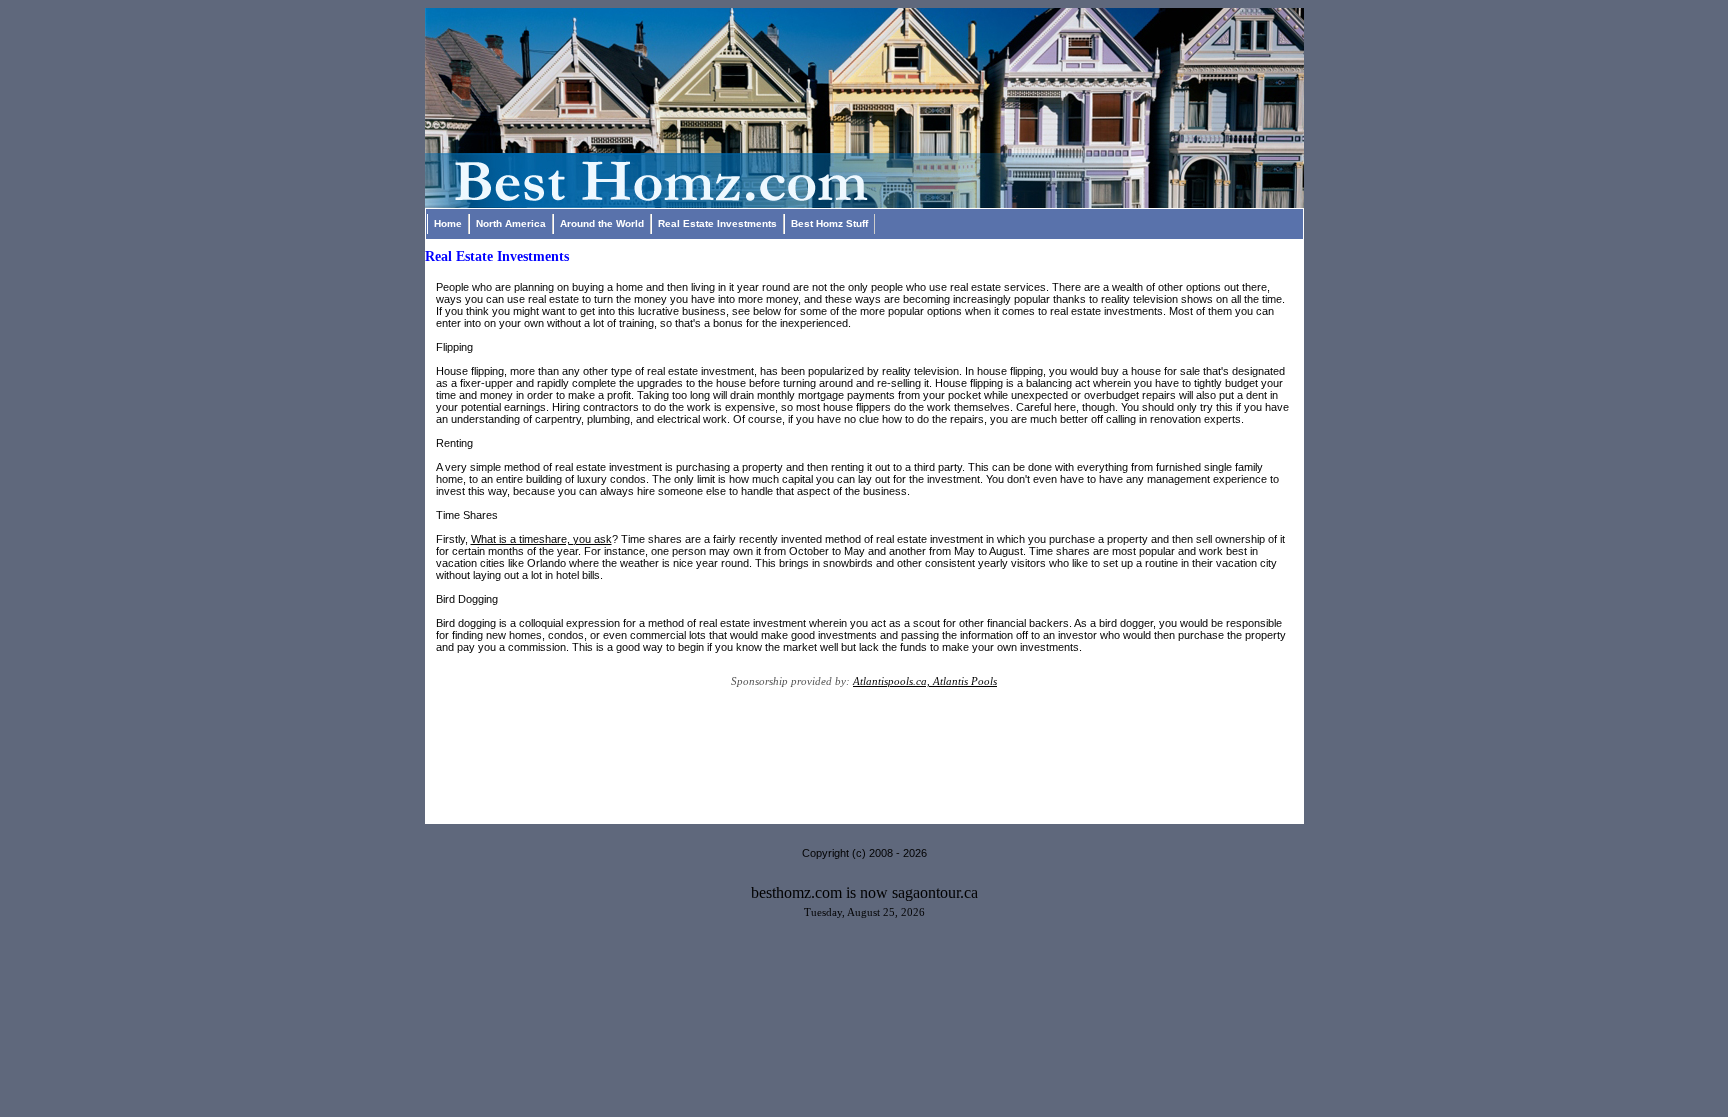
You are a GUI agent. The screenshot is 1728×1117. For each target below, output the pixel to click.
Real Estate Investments (717, 223)
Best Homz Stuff (829, 223)
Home (448, 223)
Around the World (602, 223)
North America (511, 223)
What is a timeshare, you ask (541, 539)
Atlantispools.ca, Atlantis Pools (925, 681)
